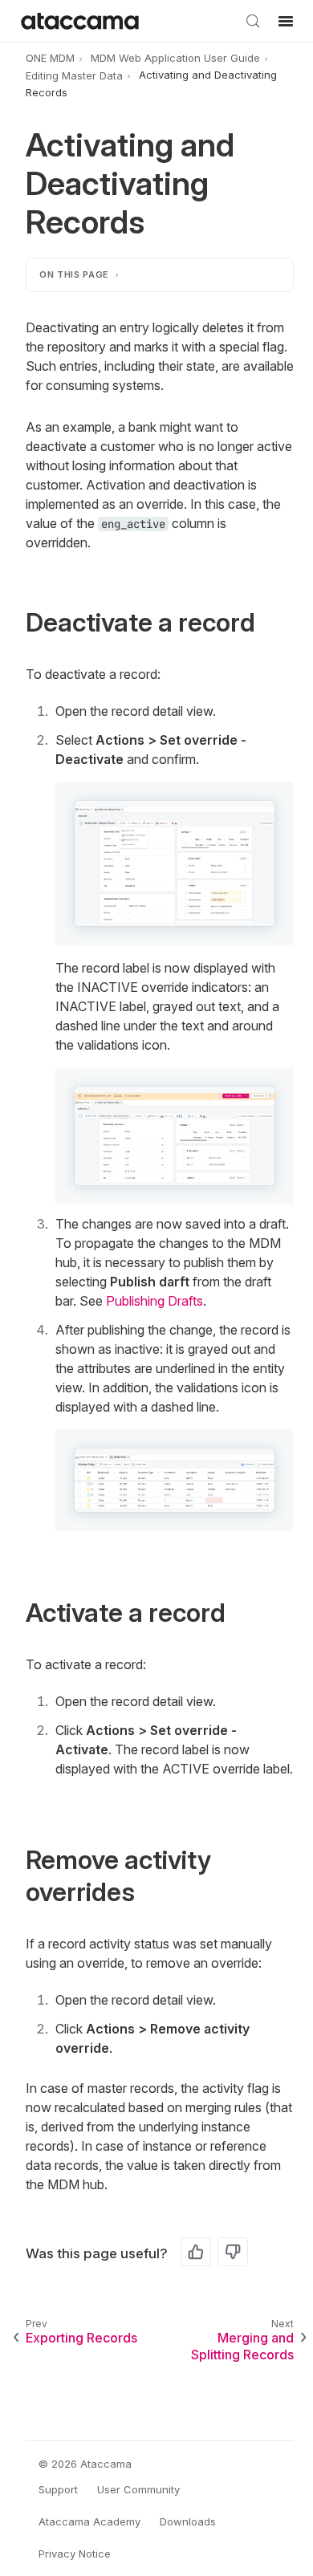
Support (58, 2489)
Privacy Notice (75, 2554)
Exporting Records (81, 2338)
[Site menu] (286, 21)
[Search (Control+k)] (253, 21)
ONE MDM (50, 58)
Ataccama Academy (89, 2521)
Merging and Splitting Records (242, 2346)
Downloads (188, 2521)
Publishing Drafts (154, 1301)
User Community (138, 2489)
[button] (175, 863)
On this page (74, 274)
